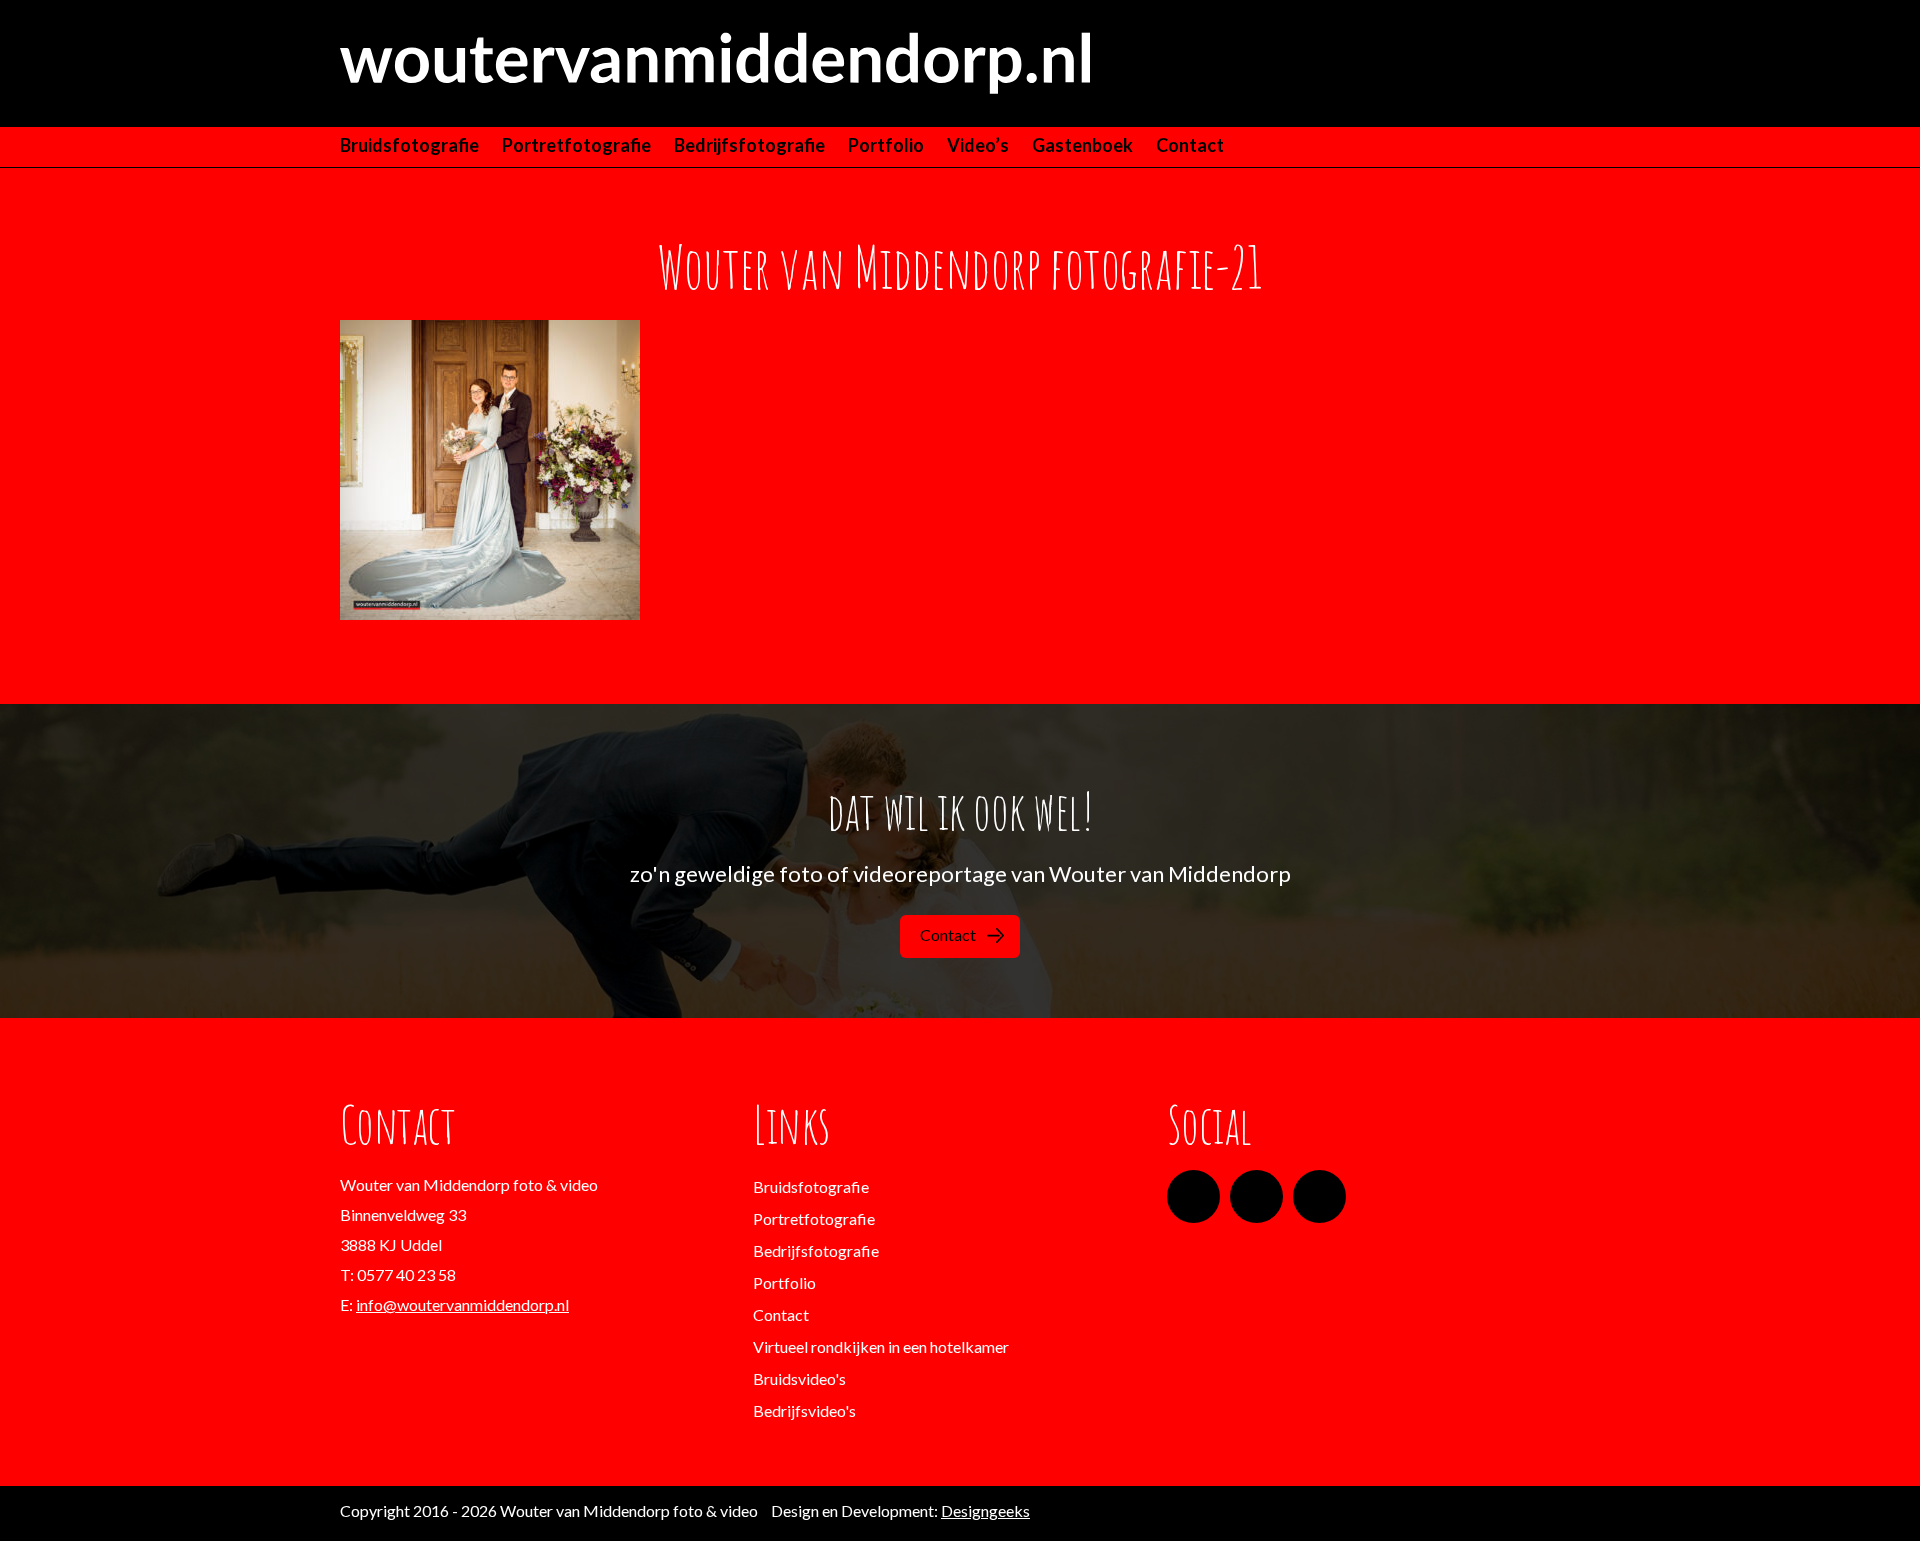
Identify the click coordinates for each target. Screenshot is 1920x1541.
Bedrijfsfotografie (749, 145)
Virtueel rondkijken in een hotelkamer (881, 1346)
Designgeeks (985, 1510)
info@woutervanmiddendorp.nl (462, 1304)
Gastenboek (1082, 145)
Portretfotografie (576, 145)
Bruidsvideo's (799, 1378)
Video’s (978, 145)
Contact (1190, 145)
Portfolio (886, 145)
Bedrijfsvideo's (804, 1410)
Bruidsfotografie (409, 145)
